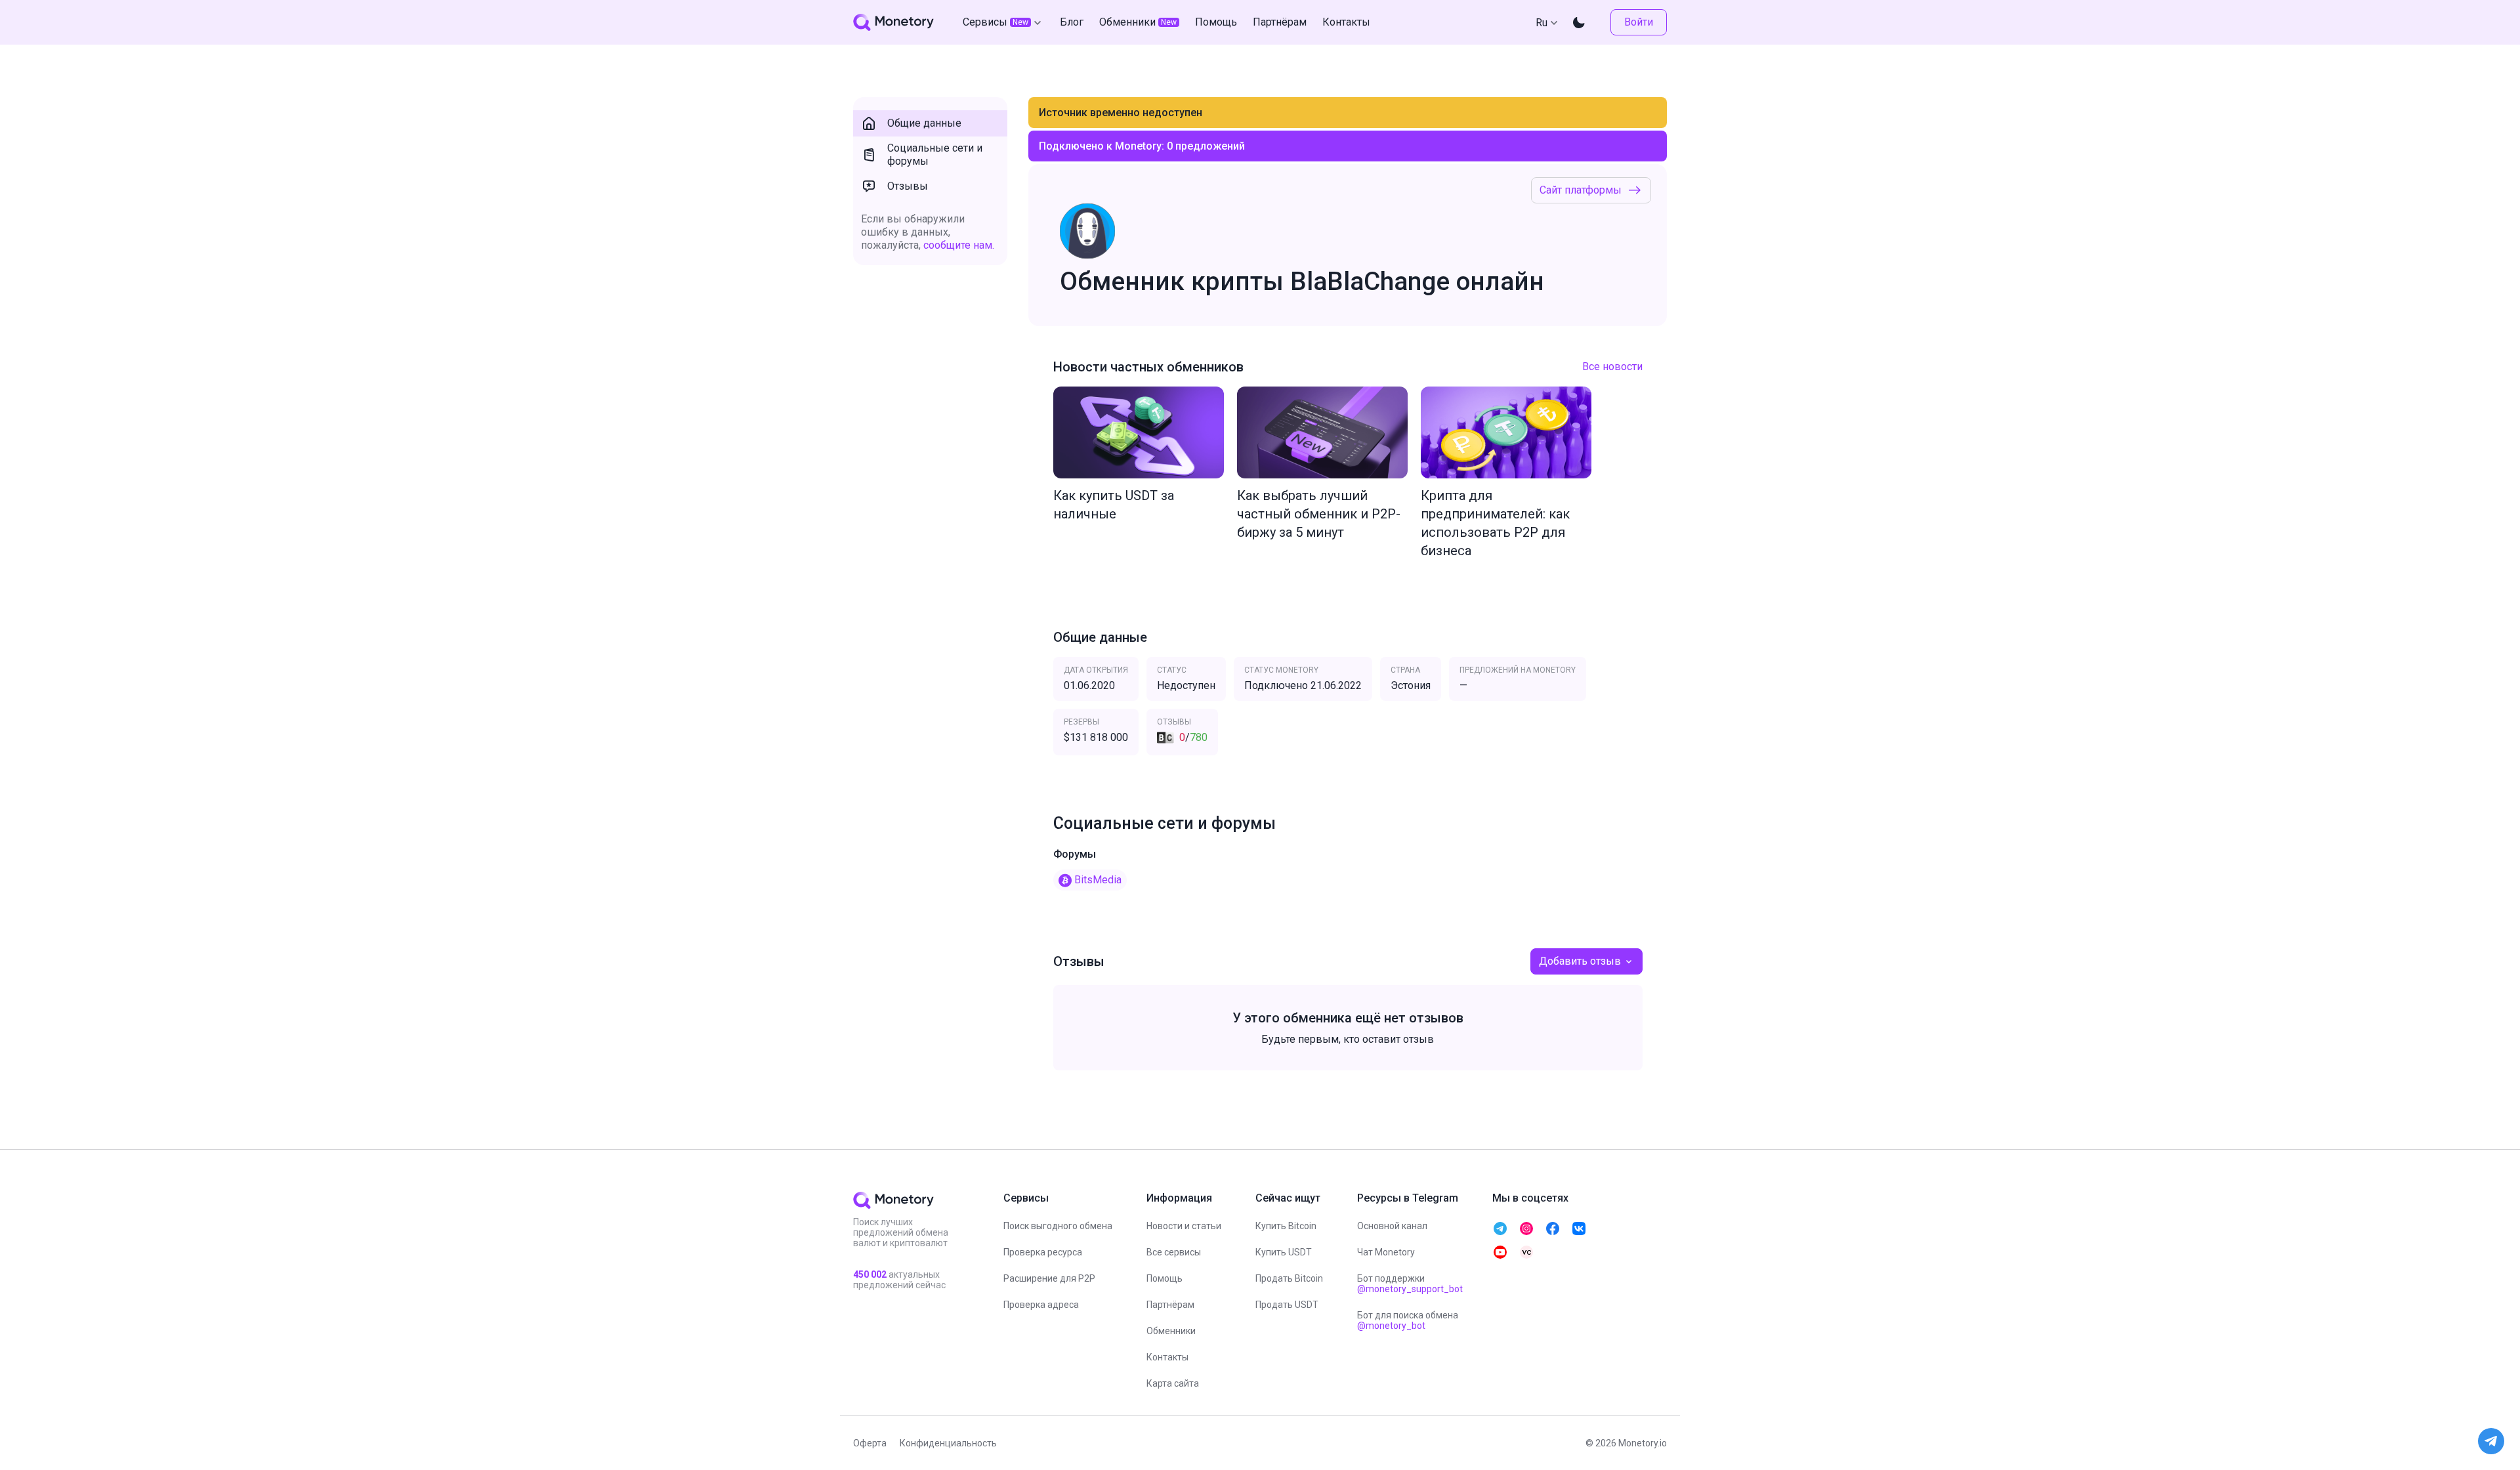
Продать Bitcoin (1289, 1278)
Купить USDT (1284, 1252)
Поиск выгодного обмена (1058, 1226)
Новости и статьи (1184, 1226)
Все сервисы (1174, 1252)
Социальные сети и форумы (935, 155)
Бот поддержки (1410, 1284)
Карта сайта (1173, 1383)
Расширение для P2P (1049, 1278)
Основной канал (1392, 1226)
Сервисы (996, 22)
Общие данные (924, 123)
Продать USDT (1287, 1305)
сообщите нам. (959, 245)
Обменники (1171, 1331)
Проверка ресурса (1043, 1252)
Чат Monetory (1386, 1252)
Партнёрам (1170, 1305)
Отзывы (908, 186)
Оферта (870, 1443)
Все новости (1612, 367)
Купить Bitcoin (1286, 1226)
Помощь (1165, 1278)
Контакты (1167, 1357)
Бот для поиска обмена (1408, 1320)
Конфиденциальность (948, 1443)
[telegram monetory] (1500, 1228)
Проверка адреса (1041, 1305)
